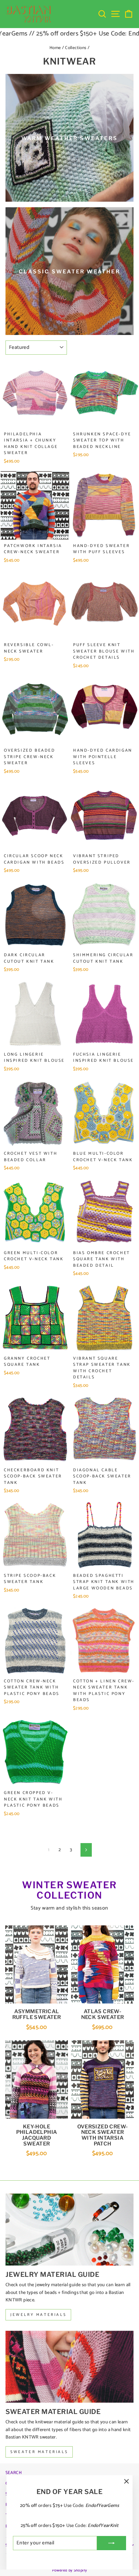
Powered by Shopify (70, 2570)
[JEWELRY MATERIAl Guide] (69, 2230)
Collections (76, 48)
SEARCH (14, 2473)
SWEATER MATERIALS (39, 2452)
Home (55, 48)
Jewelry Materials (38, 2315)
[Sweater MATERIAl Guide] (69, 2367)
